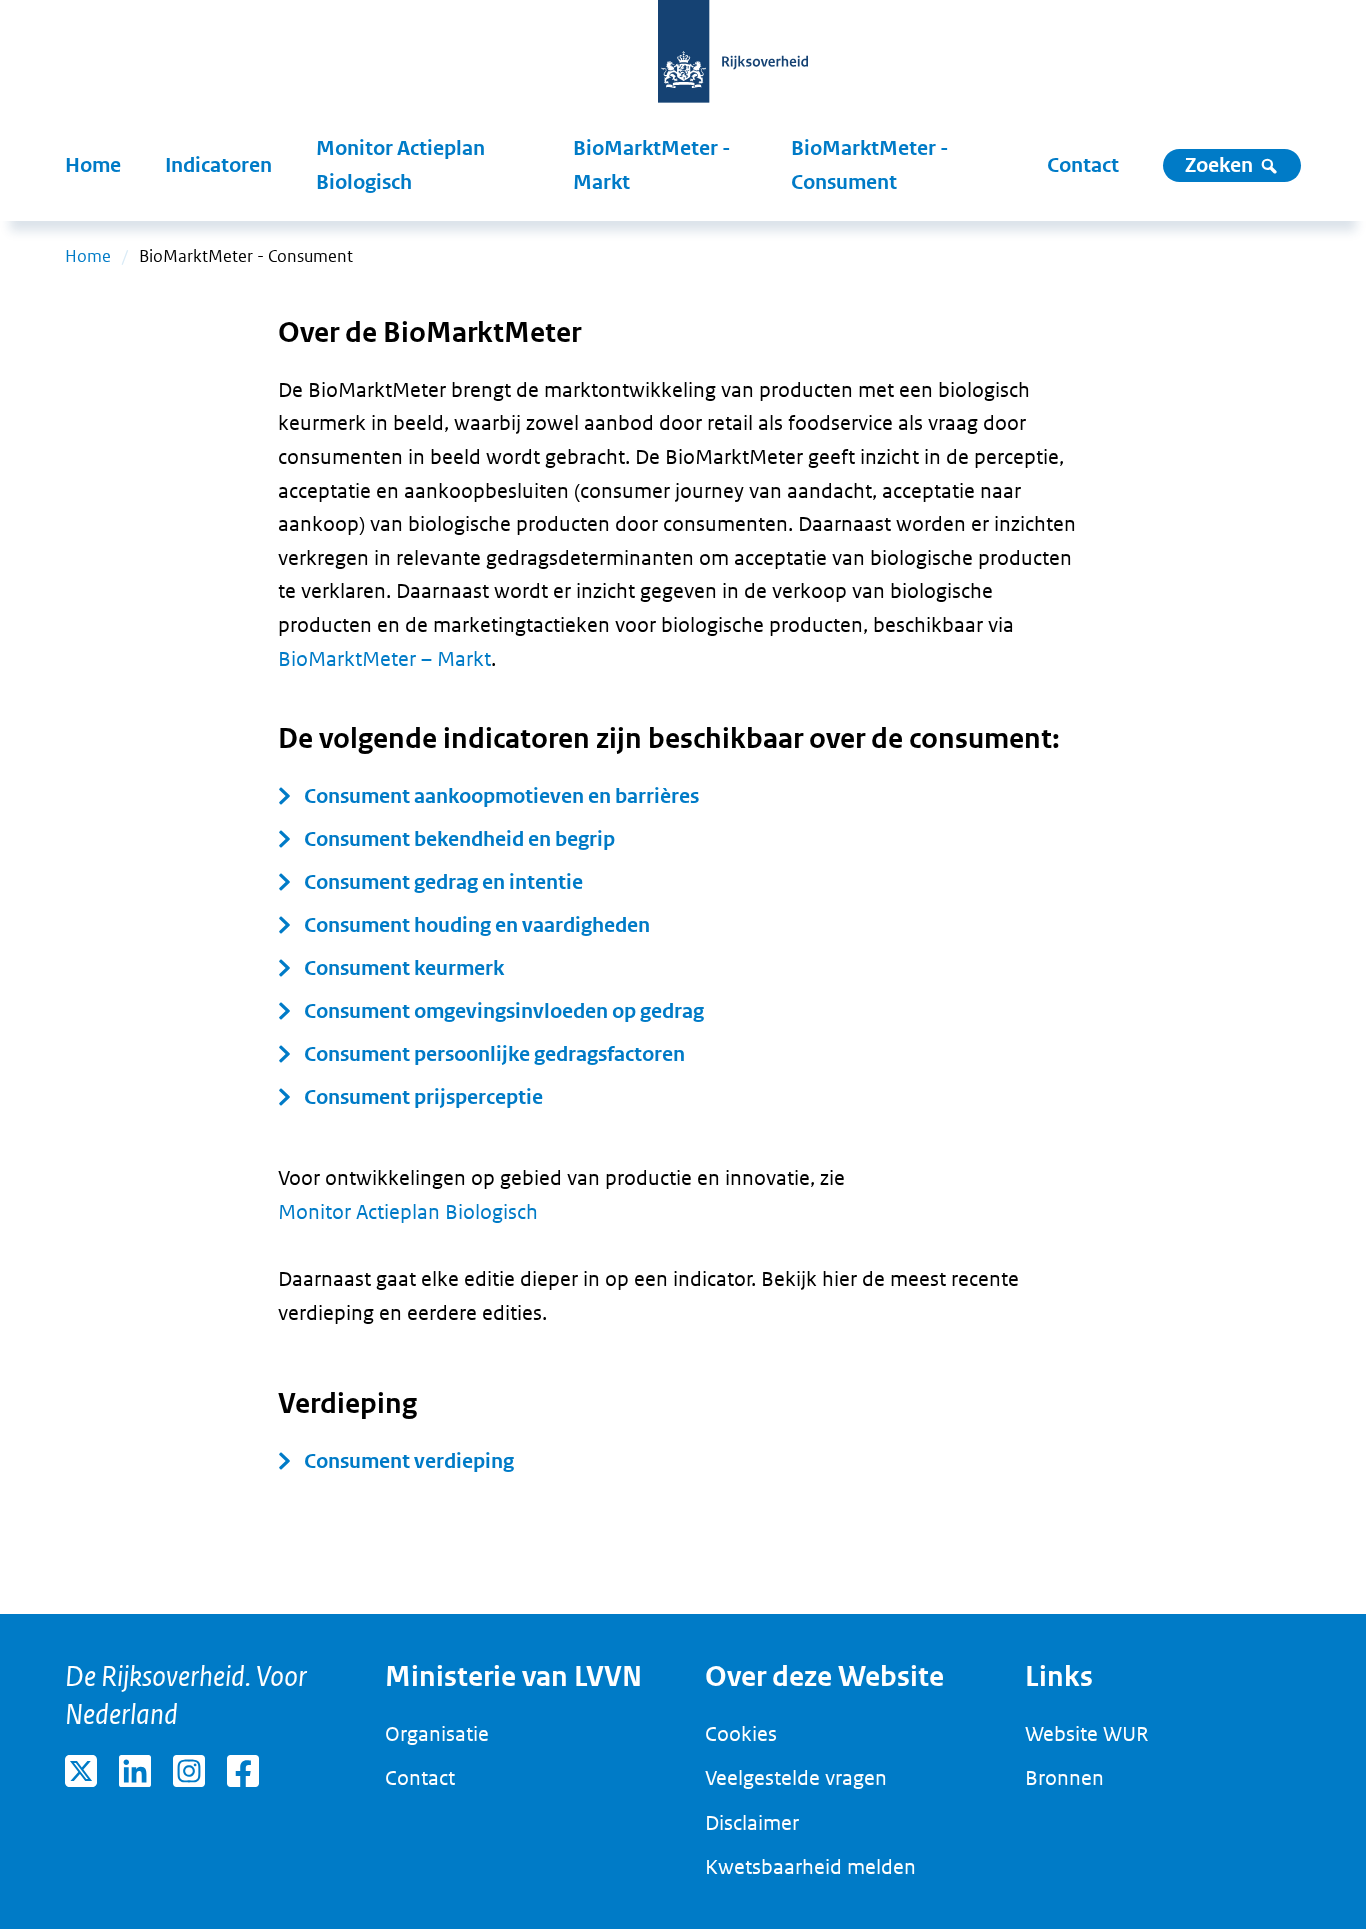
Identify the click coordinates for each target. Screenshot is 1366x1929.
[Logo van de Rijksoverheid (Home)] (733, 62)
